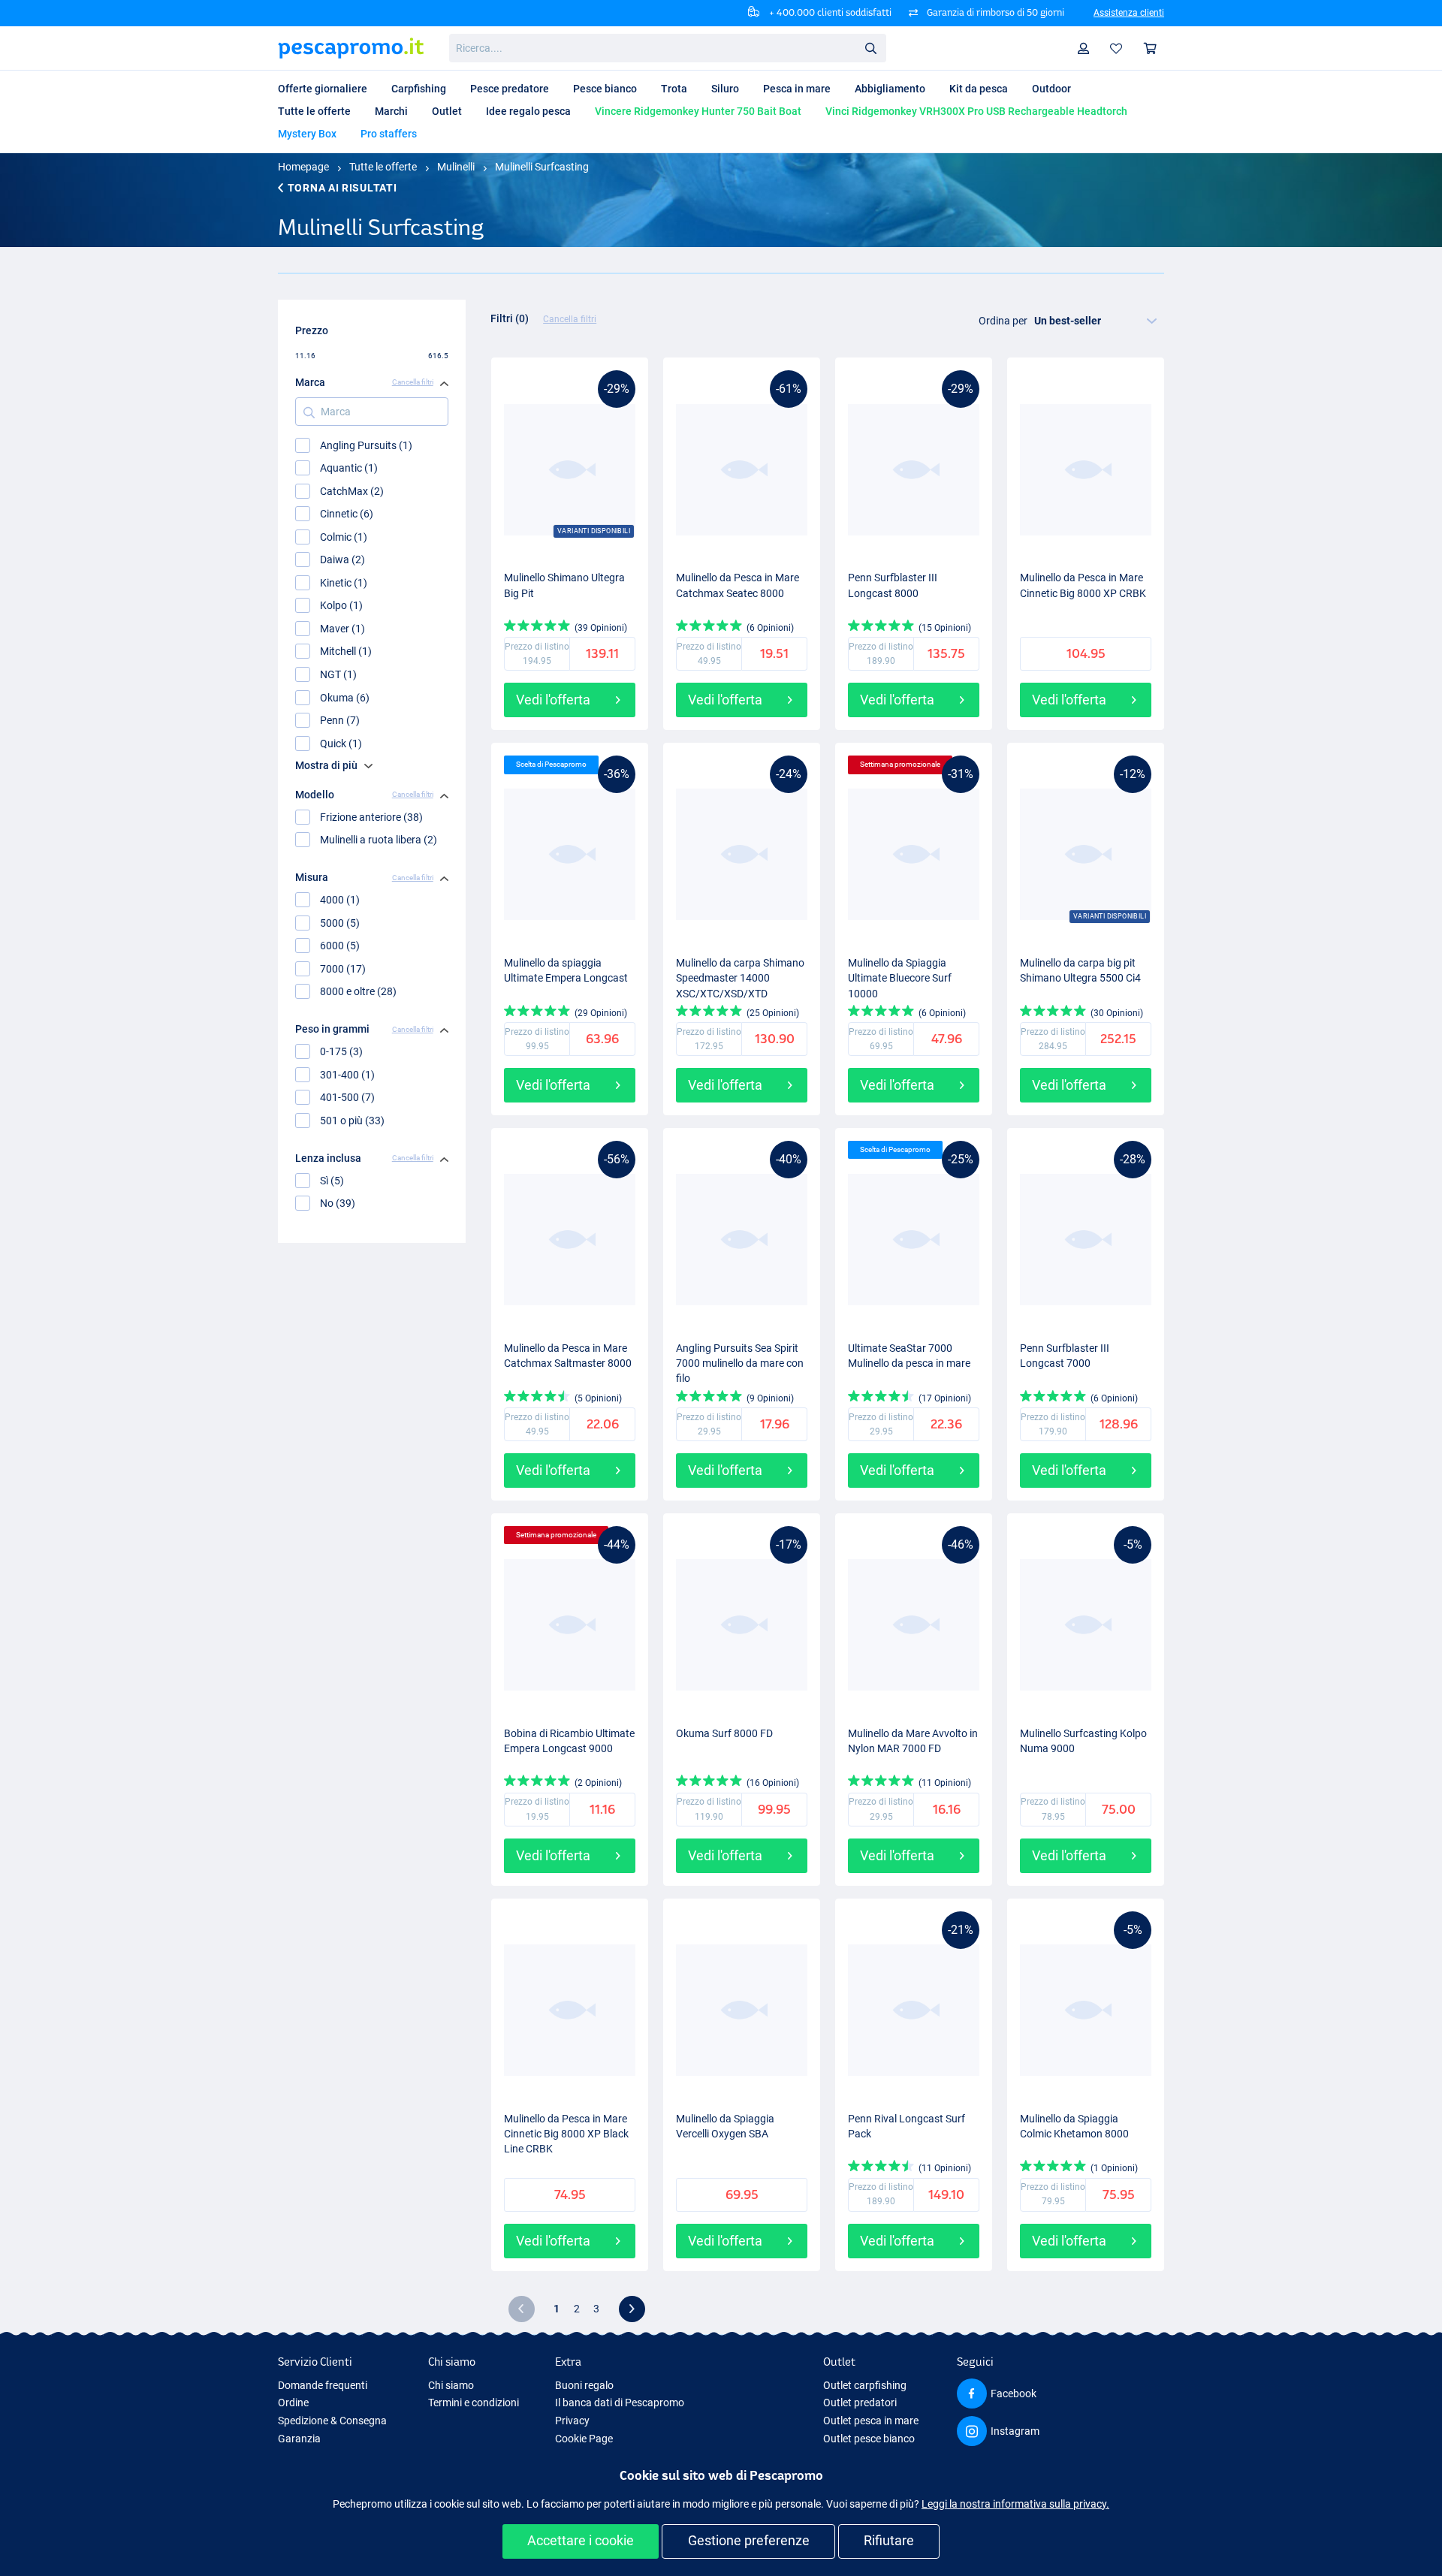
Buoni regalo (584, 2385)
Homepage (303, 167)
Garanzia (299, 2439)
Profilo (1084, 48)
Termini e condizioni (474, 2403)
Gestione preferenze (749, 2540)
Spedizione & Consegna (332, 2421)
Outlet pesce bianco (869, 2439)
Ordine (293, 2403)
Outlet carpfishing (865, 2385)
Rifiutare (889, 2540)
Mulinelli (456, 167)
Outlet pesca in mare (871, 2421)
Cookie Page (584, 2439)
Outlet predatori (860, 2403)
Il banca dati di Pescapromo (620, 2403)
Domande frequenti (323, 2385)
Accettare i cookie (581, 2540)
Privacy (572, 2421)
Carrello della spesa (1151, 48)
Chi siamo (451, 2385)
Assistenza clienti (1129, 13)
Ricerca (870, 47)
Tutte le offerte (383, 167)
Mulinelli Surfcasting (542, 167)
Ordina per (1003, 321)
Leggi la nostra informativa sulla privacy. (1015, 2504)
